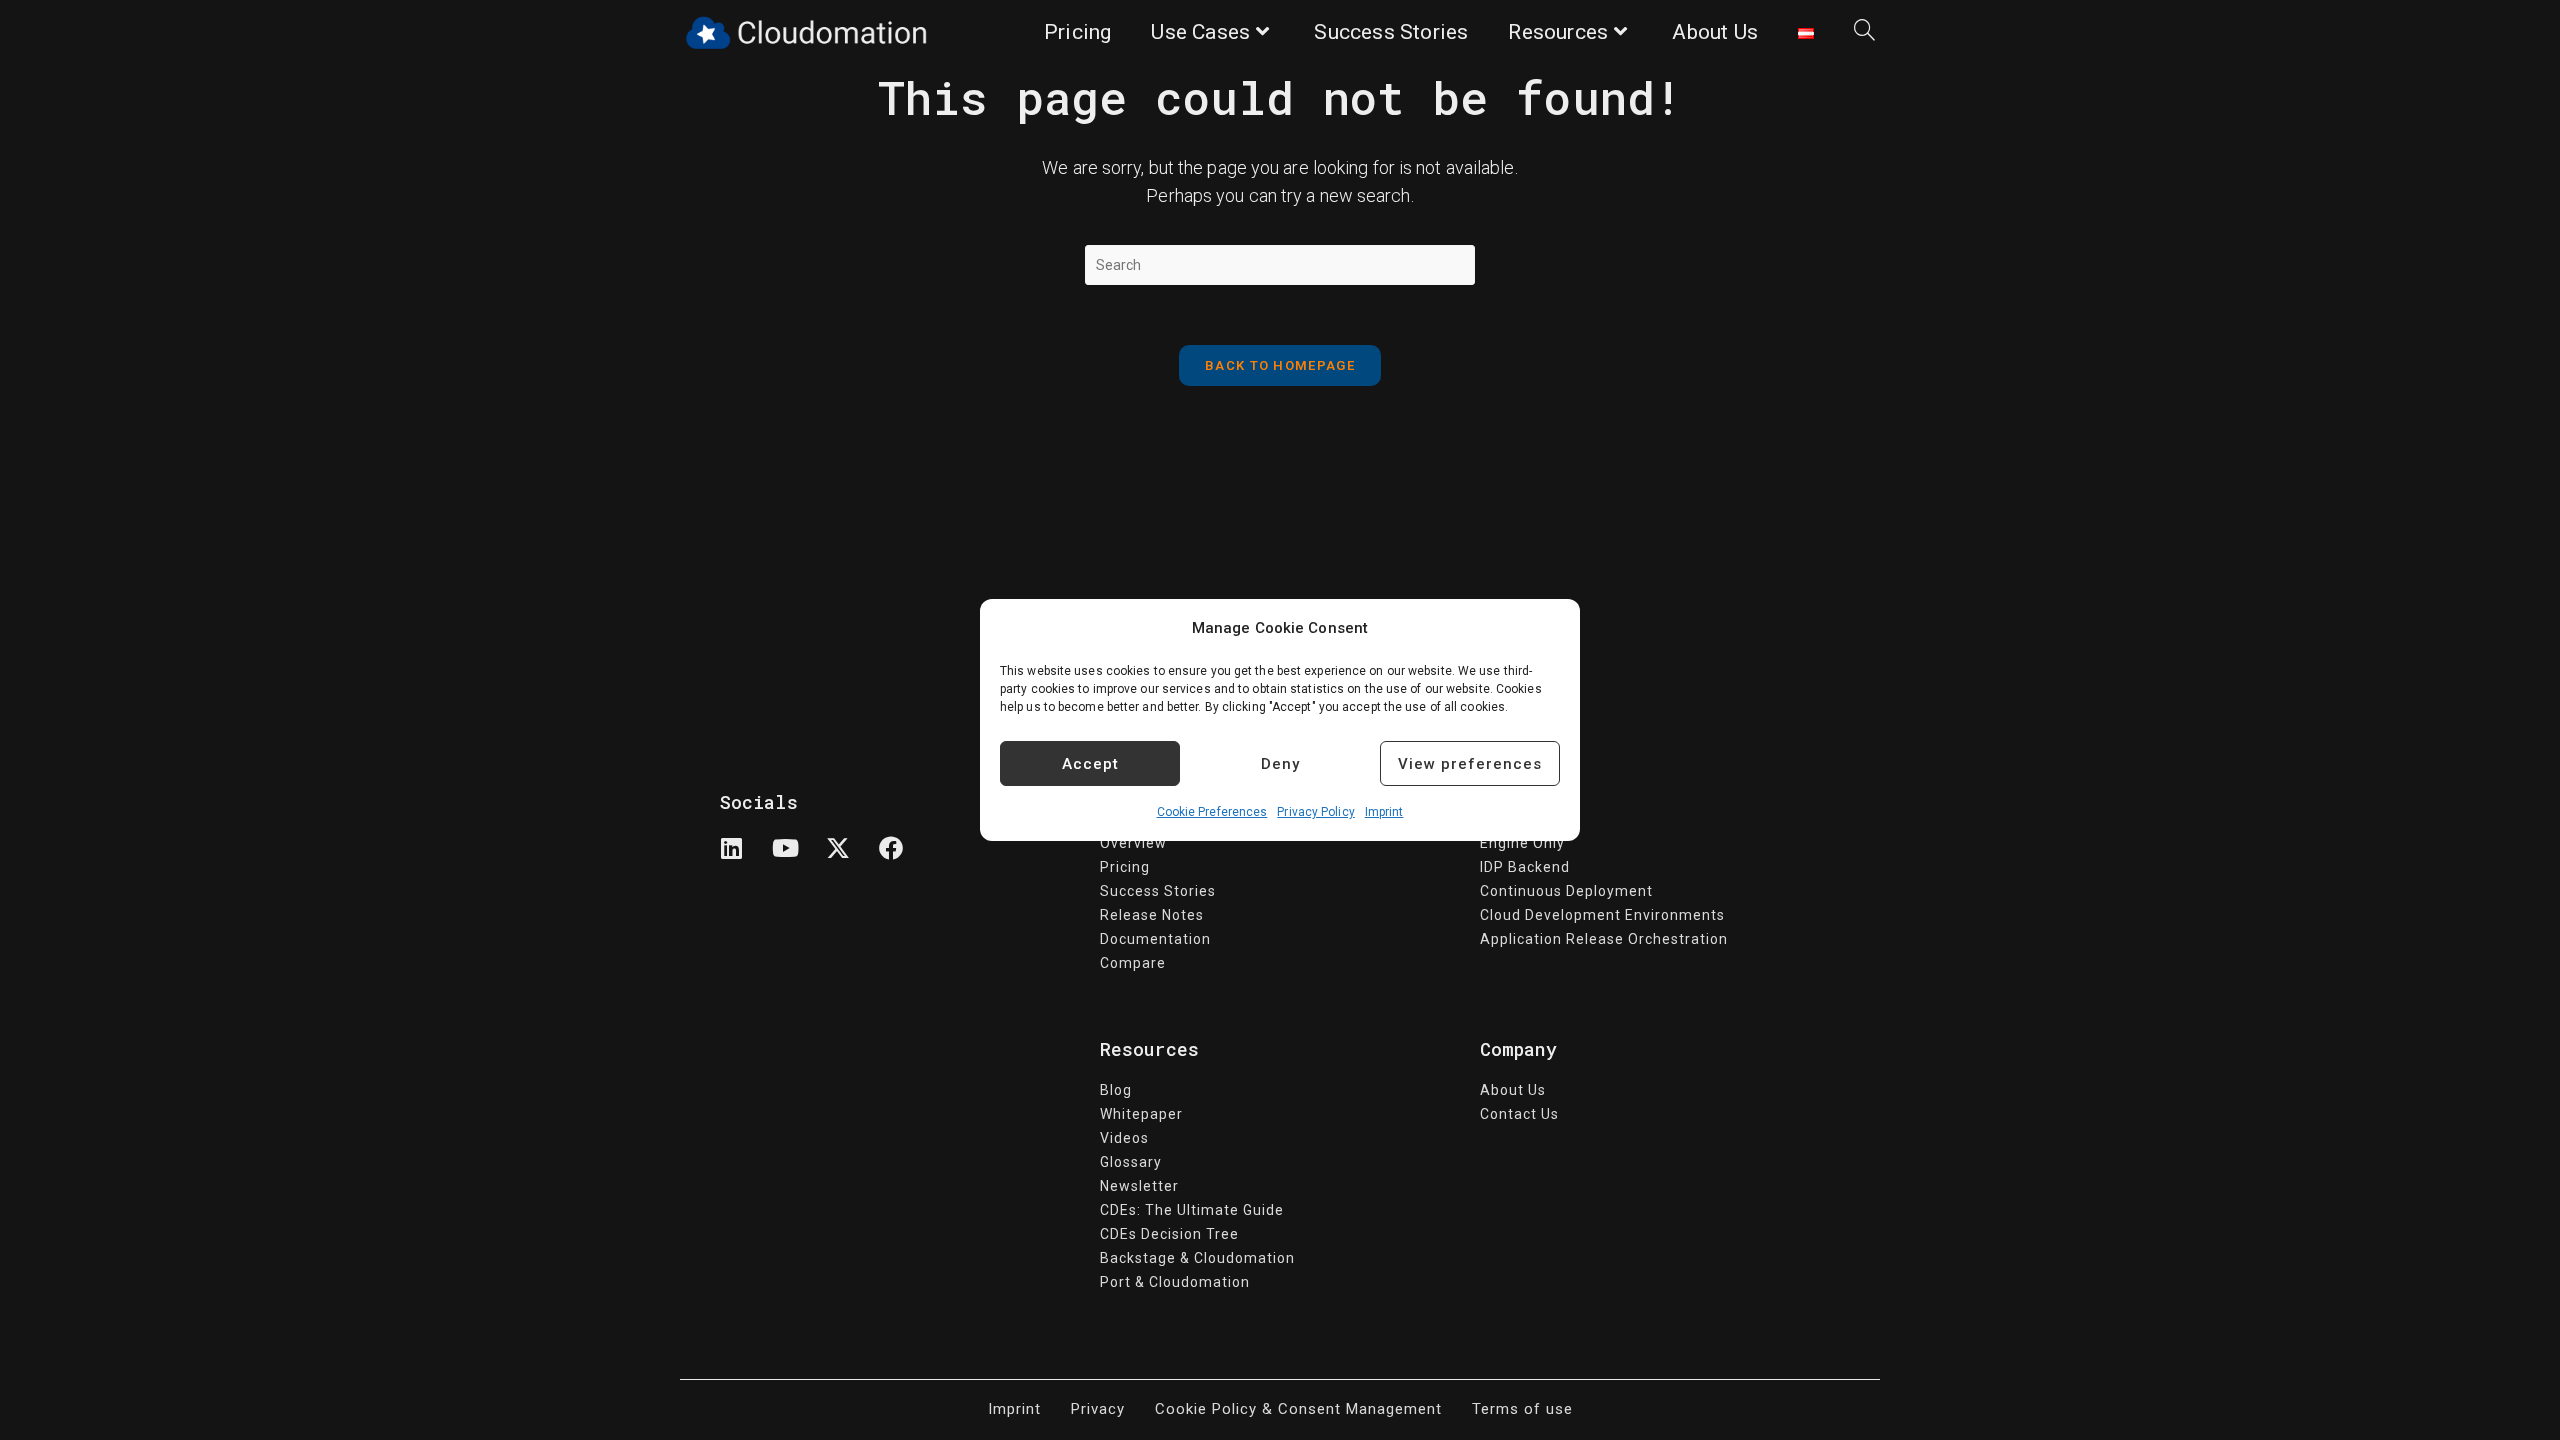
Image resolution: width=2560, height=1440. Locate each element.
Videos (1124, 1138)
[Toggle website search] (1864, 32)
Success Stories (1158, 891)
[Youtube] (797, 860)
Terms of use (1522, 1409)
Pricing (1125, 867)
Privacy (1098, 1409)
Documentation (1155, 939)
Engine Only (1522, 843)
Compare (1133, 963)
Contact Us (1519, 1114)
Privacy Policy (1315, 812)
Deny (1280, 764)
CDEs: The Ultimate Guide (1192, 1210)
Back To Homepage (1280, 365)
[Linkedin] (744, 860)
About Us (1513, 1090)
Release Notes (1152, 915)
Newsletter (1139, 1186)
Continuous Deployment (1566, 891)
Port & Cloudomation (1175, 1282)
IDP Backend (1525, 867)
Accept (1090, 764)
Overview (1133, 843)
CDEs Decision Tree (1169, 1234)
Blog (1116, 1090)
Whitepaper (1141, 1114)
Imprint (1384, 812)
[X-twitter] (850, 860)
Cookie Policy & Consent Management (1298, 1409)
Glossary (1131, 1162)
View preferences (1470, 764)
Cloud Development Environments (1602, 915)
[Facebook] (903, 860)
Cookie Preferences (1212, 812)
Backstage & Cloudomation (1197, 1258)
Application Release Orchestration (1604, 939)
